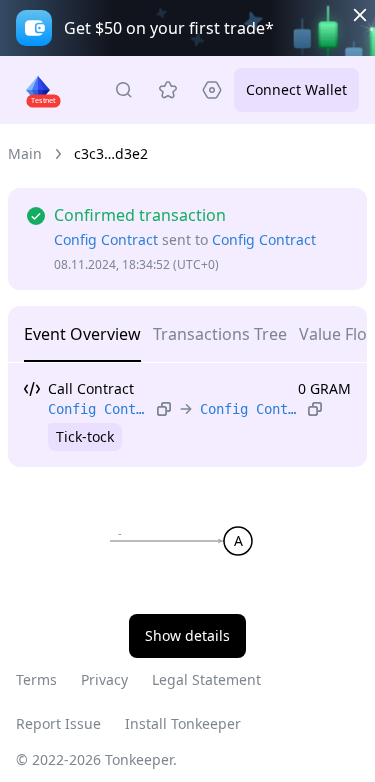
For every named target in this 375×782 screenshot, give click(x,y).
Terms (36, 679)
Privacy (104, 679)
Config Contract (106, 239)
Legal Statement (206, 679)
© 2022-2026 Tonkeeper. (96, 759)
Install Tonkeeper (183, 723)
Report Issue (58, 723)
